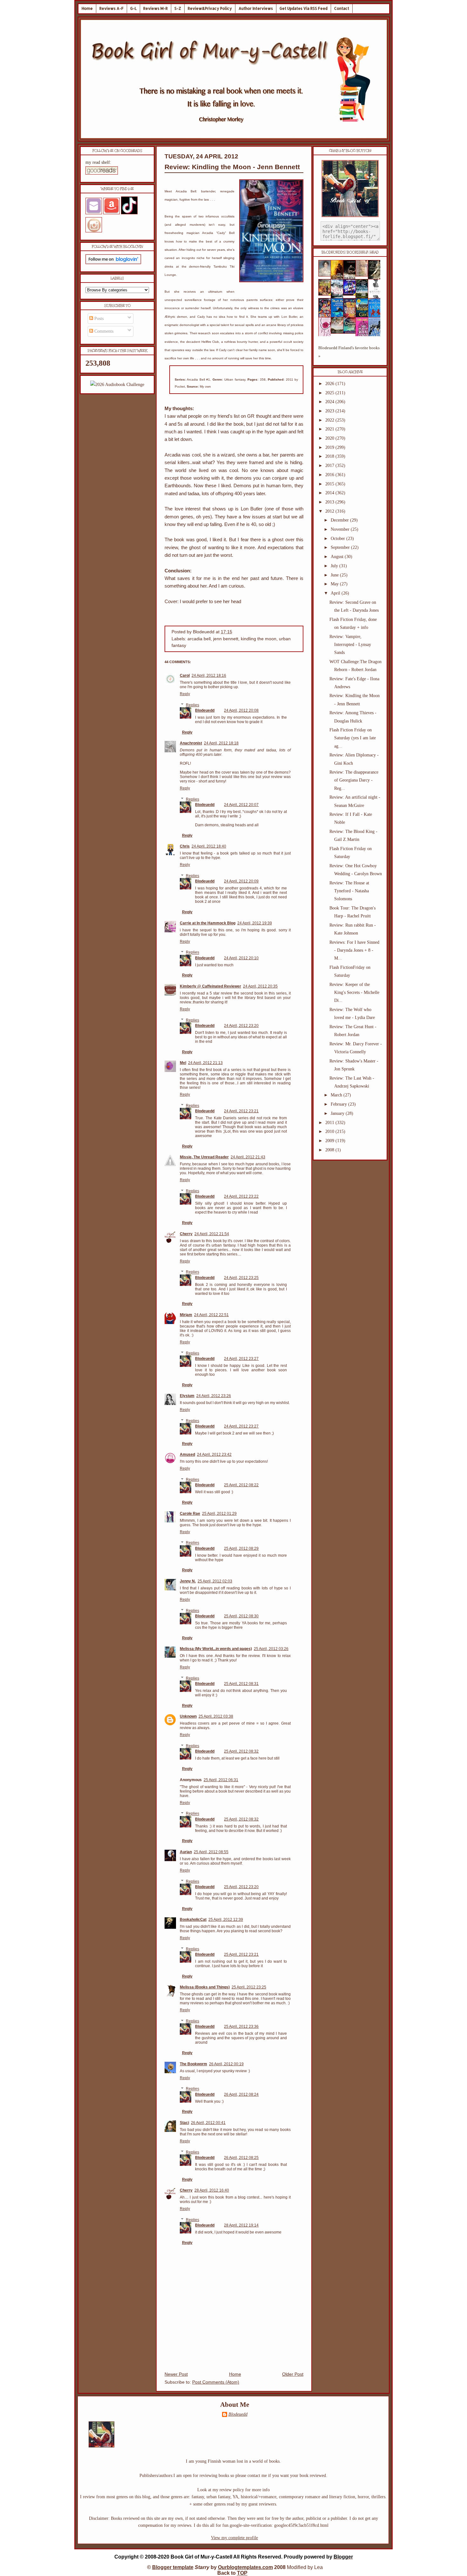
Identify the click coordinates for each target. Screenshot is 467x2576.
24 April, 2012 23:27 (241, 1359)
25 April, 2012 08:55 (211, 1852)
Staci (184, 2123)
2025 (330, 393)
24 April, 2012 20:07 (241, 805)
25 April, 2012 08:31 (241, 1684)
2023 (330, 411)
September (341, 547)
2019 (330, 447)
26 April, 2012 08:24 (241, 2094)
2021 (330, 429)
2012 (330, 511)
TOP (242, 2573)
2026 (330, 384)
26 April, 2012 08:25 (241, 2158)
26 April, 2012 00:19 (226, 2064)
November (341, 529)
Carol (185, 676)
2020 (330, 438)
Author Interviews (256, 8)
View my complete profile (234, 2538)
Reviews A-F (112, 8)
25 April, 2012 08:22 (241, 1485)
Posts (98, 319)
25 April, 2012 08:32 (241, 1751)
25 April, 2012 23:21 (241, 1954)
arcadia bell (199, 639)
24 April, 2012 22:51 (211, 1315)
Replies (193, 705)
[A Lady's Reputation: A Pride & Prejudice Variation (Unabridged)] (339, 332)
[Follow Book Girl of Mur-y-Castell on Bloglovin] (113, 263)
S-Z (178, 8)
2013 (330, 502)
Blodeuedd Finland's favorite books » (349, 352)
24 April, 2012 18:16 (209, 676)
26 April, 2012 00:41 (208, 2123)
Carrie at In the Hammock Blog (208, 923)
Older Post (293, 2374)
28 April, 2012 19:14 (241, 2225)
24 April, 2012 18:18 (221, 743)
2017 (330, 466)
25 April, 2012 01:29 (219, 1514)
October (338, 539)
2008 (330, 1150)
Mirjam (186, 1315)
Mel (183, 1063)
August (338, 557)
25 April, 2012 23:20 (241, 1887)
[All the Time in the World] (351, 294)
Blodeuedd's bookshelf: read (350, 252)
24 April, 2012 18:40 (209, 846)
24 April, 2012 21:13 (205, 1063)
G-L (133, 8)
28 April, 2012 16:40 (212, 2190)
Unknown (188, 1716)
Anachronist (191, 743)
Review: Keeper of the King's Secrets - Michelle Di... (354, 992)
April (336, 593)
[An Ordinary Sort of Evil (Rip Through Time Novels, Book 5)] (351, 332)
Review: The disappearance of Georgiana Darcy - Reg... (354, 780)
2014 (330, 493)
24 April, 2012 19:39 (255, 923)
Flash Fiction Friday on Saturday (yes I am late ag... (353, 738)
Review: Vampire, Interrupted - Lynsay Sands (350, 645)
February (339, 1104)
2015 (330, 484)
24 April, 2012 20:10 (241, 958)
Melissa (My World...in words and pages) (216, 1649)
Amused (187, 1454)
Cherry (186, 1234)
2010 (330, 1132)
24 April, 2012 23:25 (241, 1278)
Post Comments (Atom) (216, 2382)
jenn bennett (226, 639)
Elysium (187, 1396)
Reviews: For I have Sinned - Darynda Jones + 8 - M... (354, 950)
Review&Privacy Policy (210, 8)
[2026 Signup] (117, 385)
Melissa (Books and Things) (205, 1987)
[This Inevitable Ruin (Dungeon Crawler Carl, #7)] (327, 294)
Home (87, 8)
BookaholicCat (193, 1920)
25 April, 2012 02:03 (215, 1581)
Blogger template (173, 2567)
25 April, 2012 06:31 (221, 1780)
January (338, 1113)
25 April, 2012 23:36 (241, 2027)
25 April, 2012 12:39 (226, 1920)
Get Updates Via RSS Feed (304, 8)
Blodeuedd (205, 710)
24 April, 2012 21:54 (212, 1234)
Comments (103, 331)
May (335, 584)
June (335, 575)
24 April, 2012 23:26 (214, 1396)
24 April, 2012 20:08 (241, 710)
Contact (342, 8)
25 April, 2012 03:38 (216, 1716)
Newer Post (176, 2374)
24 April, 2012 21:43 (248, 1157)
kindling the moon (259, 639)
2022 (330, 420)
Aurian (186, 1852)
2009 (330, 1141)
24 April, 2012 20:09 (241, 881)
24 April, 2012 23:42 (214, 1454)
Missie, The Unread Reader (204, 1157)
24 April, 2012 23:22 (241, 1196)
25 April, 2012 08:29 (241, 1548)
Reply (185, 694)
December (340, 520)
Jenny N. (188, 1581)
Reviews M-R (156, 8)
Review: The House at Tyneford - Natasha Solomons (349, 891)
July (335, 566)
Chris (185, 846)
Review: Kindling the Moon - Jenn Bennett (232, 167)
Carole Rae (190, 1514)
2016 (330, 475)
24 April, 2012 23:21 (241, 1111)
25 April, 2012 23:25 (249, 1987)
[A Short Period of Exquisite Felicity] (327, 275)
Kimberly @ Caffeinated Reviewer (210, 986)
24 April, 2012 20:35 (260, 986)
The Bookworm (193, 2064)
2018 (330, 456)
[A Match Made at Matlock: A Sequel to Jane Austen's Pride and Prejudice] (364, 275)
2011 (330, 1123)
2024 (330, 402)
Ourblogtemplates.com (245, 2567)
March (337, 1095)
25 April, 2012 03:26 (271, 1649)
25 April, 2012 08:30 (241, 1616)
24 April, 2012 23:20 (241, 1026)
